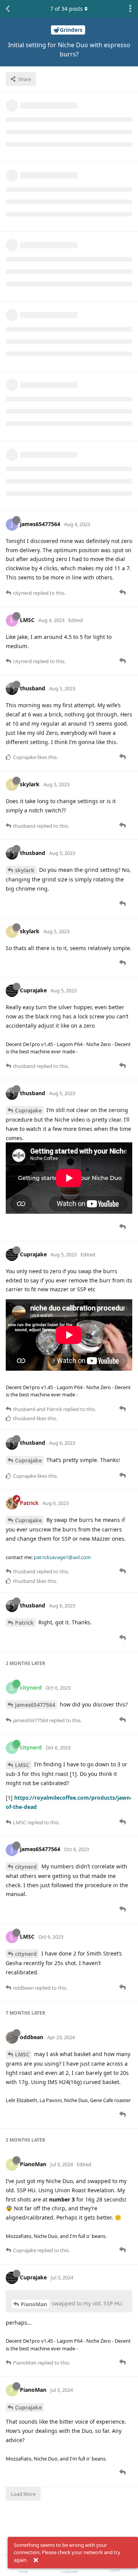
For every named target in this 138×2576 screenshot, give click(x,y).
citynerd (26, 1867)
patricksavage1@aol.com (62, 1557)
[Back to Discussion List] (8, 9)
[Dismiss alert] (36, 2560)
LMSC (22, 1765)
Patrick (24, 1623)
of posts (67, 9)
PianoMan (34, 2304)
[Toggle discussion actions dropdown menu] (130, 9)
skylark (25, 870)
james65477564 (35, 1705)
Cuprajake (28, 1110)
